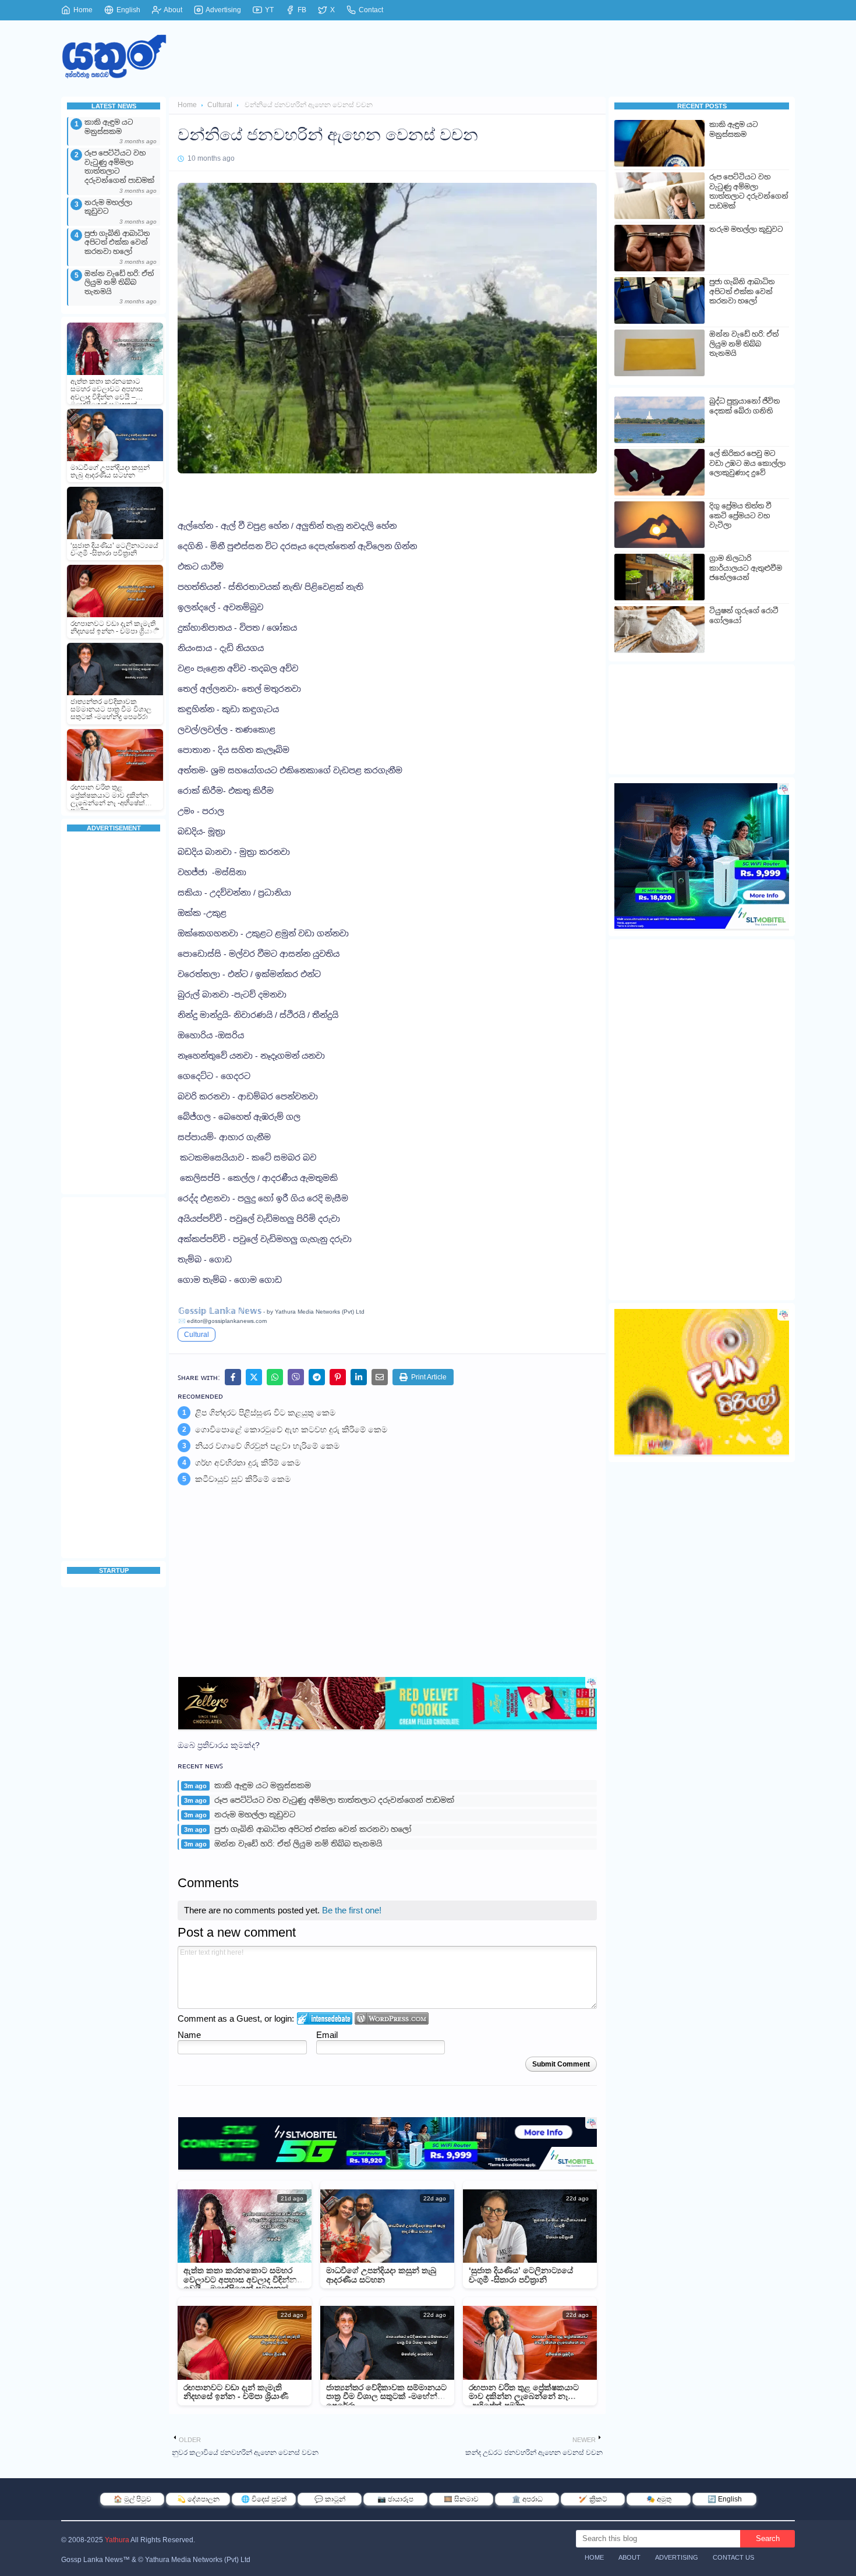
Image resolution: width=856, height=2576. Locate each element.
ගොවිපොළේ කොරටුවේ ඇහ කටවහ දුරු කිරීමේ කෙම (291, 1429)
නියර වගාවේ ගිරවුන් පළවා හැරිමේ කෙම (267, 1446)
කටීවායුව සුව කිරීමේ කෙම (243, 1479)
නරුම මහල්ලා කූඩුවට (108, 207)
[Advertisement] (114, 1014)
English (128, 10)
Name (189, 2035)
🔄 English (725, 2499)
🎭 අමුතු (659, 2499)
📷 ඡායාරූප (395, 2499)
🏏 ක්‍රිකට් (593, 2499)
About (172, 10)
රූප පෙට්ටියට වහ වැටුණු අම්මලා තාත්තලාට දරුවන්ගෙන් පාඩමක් (119, 167)
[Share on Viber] (296, 1377)
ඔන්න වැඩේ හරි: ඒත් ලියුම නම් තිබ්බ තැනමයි (119, 283)
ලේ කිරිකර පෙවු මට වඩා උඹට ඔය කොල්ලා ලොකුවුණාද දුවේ (747, 463)
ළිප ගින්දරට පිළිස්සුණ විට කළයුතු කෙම (265, 1413)
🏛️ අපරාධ (527, 2499)
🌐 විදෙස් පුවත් (264, 2499)
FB (301, 10)
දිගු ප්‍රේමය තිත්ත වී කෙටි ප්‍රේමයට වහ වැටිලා (740, 516)
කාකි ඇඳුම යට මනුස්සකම (109, 127)
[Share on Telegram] (317, 1377)
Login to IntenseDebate (325, 2018)
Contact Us (733, 2557)
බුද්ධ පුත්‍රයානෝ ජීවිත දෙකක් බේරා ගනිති (744, 406)
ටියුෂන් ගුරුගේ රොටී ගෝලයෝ (744, 616)
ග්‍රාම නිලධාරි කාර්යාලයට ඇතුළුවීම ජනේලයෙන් (746, 568)
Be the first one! (352, 1910)
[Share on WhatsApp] (275, 1377)
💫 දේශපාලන (198, 2499)
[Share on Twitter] (254, 1377)
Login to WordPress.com (392, 2018)
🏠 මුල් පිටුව (132, 2499)
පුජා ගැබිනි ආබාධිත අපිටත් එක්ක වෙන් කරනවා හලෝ (117, 243)
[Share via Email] (380, 1377)
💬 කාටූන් (330, 2499)
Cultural (220, 105)
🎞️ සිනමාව (461, 2499)
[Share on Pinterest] (338, 1377)
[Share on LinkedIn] (359, 1377)
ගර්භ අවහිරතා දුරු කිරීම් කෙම (248, 1463)
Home (82, 10)
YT (268, 10)
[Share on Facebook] (233, 1377)
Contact (370, 10)
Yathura (117, 2540)
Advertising (223, 10)
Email (327, 2035)
